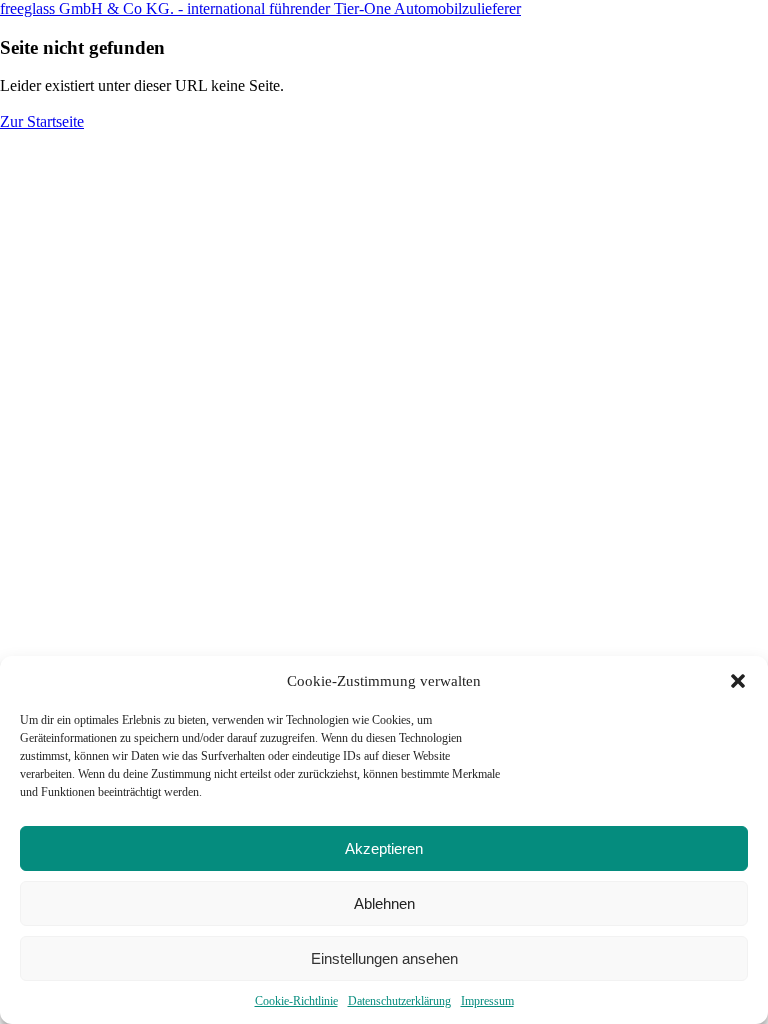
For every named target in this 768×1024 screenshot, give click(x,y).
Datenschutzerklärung (399, 1001)
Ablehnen (384, 903)
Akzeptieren (384, 848)
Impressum (487, 1001)
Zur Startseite (42, 121)
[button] (738, 681)
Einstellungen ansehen (384, 958)
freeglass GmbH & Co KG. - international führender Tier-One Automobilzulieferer (260, 8)
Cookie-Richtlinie (296, 1001)
